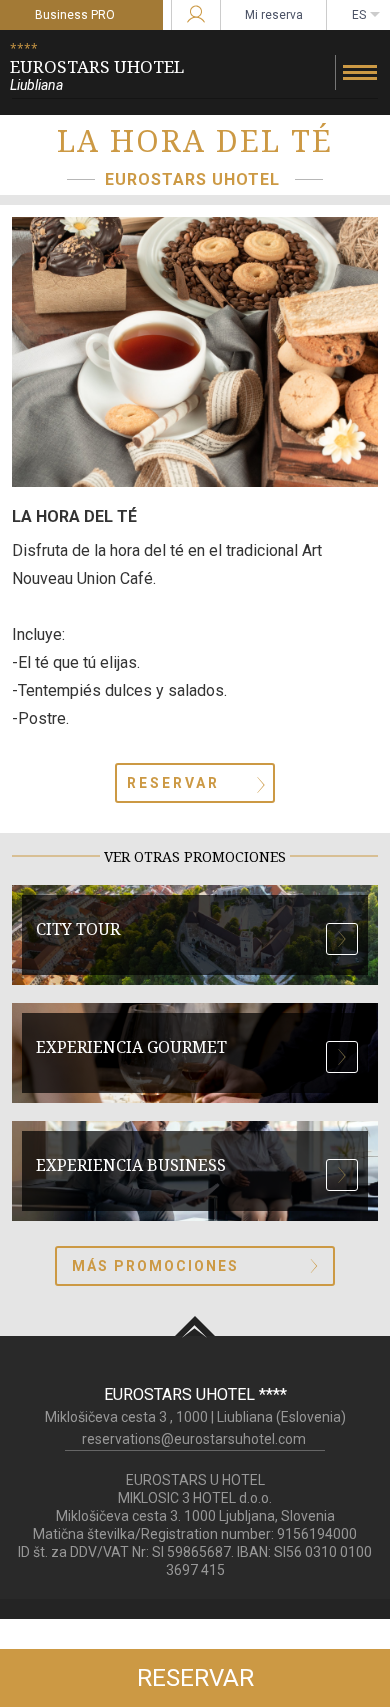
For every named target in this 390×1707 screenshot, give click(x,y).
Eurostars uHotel (195, 1394)
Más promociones (155, 1266)
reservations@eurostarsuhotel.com (194, 1439)
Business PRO (75, 15)
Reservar (173, 783)
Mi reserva (274, 15)
